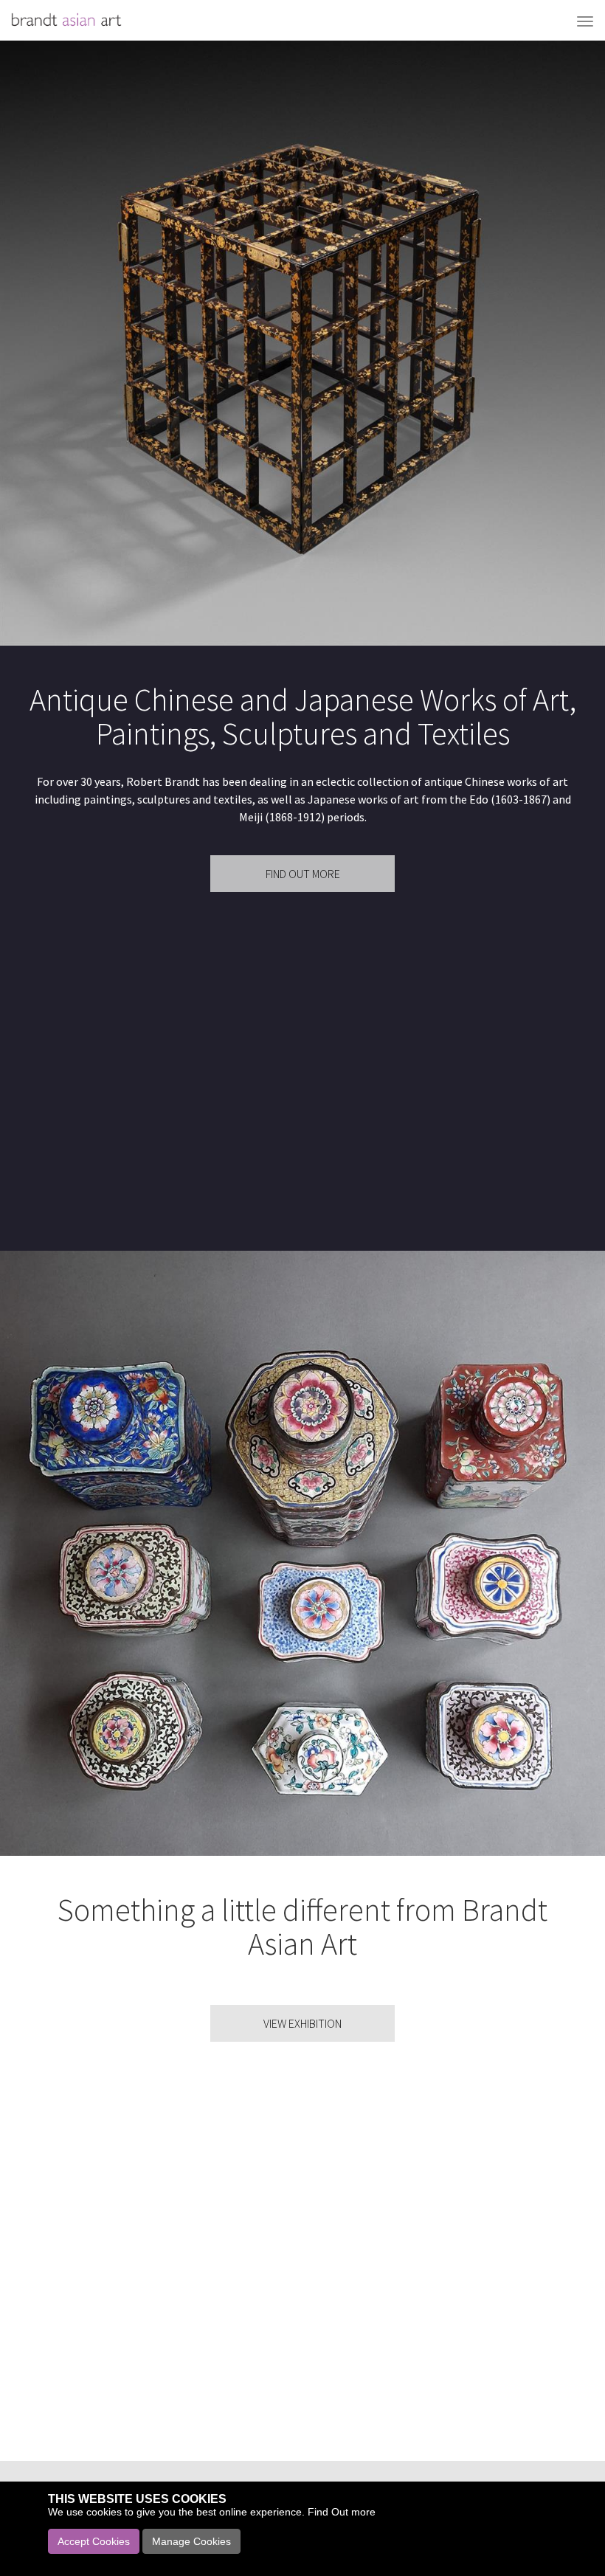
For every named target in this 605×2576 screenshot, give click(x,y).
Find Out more (342, 2512)
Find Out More (303, 874)
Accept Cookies (94, 2541)
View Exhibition (302, 2023)
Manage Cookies (191, 2541)
